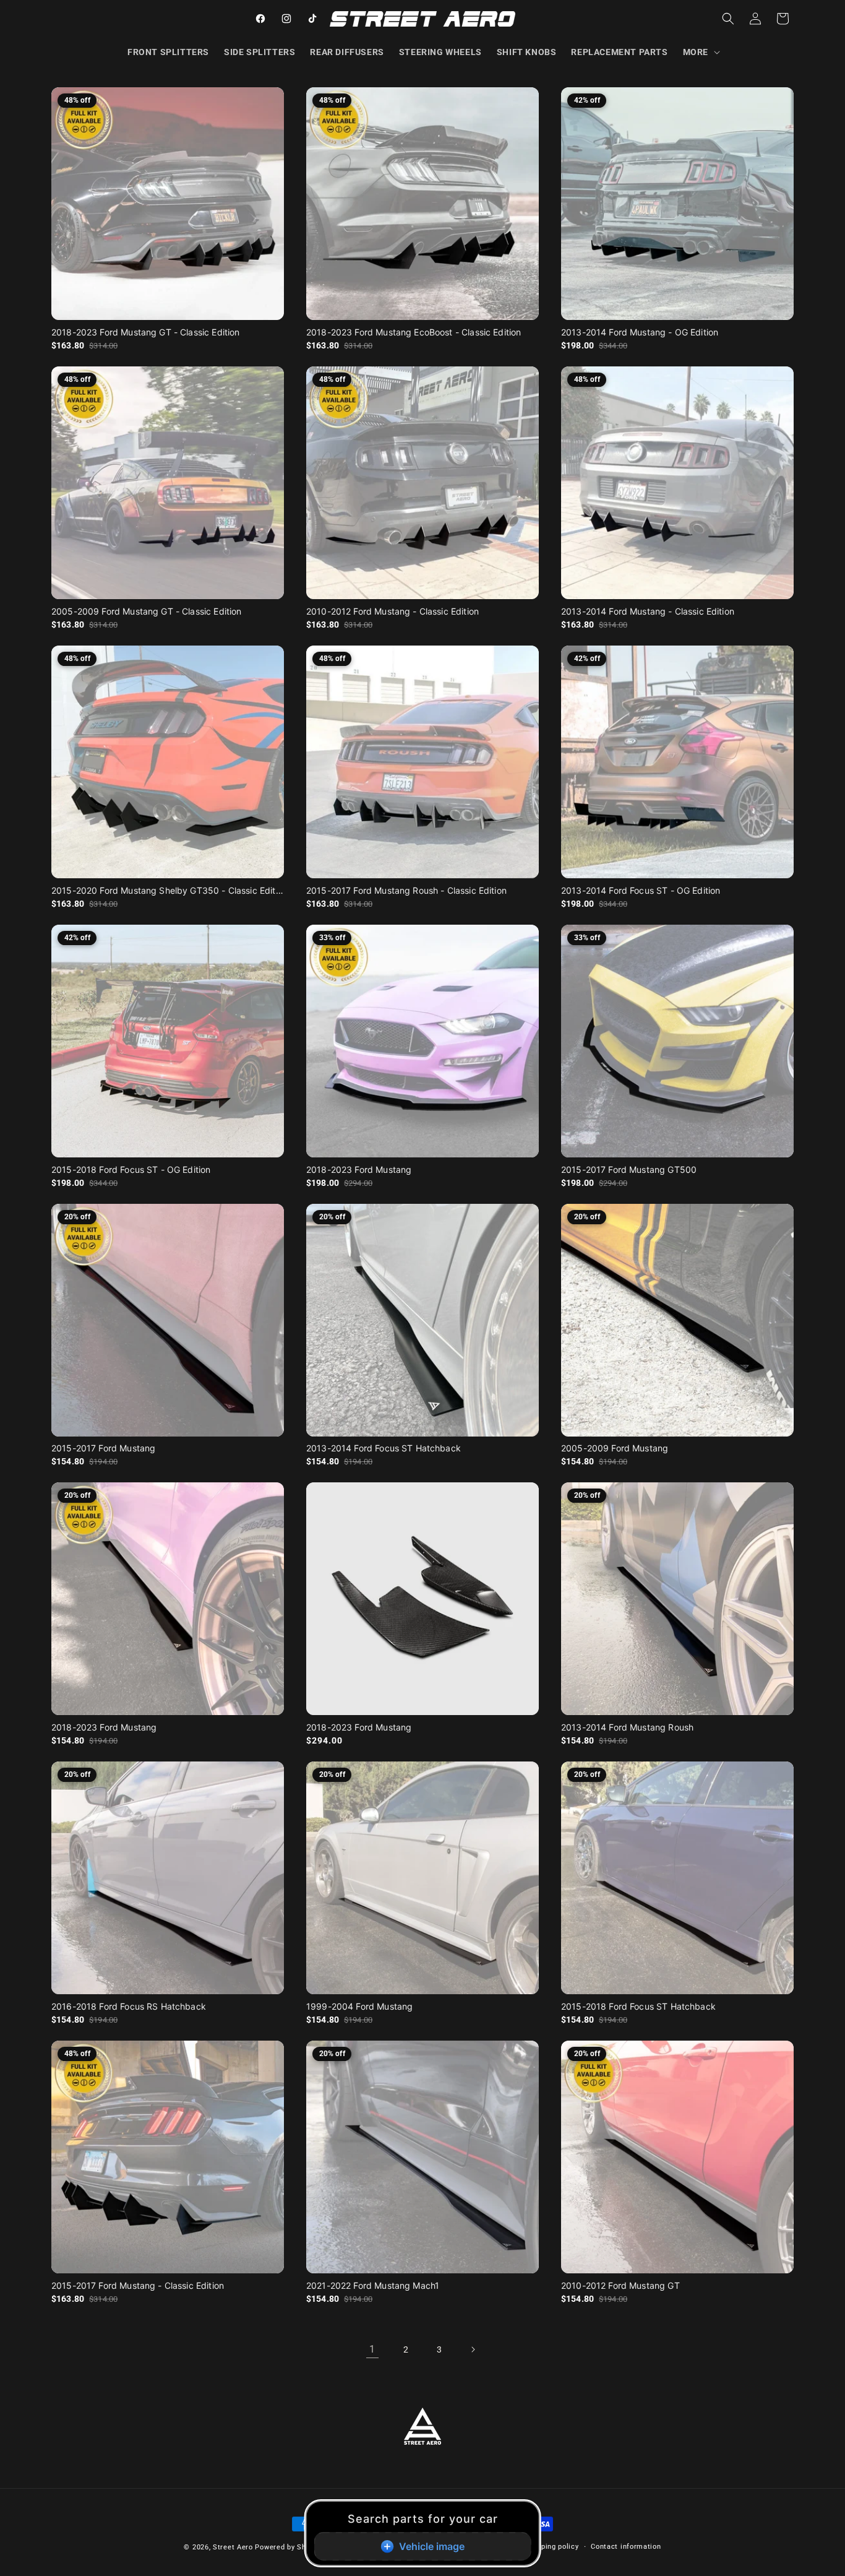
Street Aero (233, 2547)
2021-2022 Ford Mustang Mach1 (373, 2285)
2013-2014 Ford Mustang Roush (627, 1727)
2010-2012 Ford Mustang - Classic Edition (392, 611)
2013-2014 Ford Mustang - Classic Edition (648, 611)
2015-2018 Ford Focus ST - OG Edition (131, 1169)
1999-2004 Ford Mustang (359, 2006)
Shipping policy (552, 2547)
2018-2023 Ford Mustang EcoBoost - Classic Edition (414, 332)
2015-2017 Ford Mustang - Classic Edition (138, 2285)
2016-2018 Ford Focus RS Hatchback (129, 2006)
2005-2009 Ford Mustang (615, 1448)
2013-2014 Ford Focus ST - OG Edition (641, 890)
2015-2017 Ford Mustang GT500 (629, 1169)
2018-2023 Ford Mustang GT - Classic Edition (145, 332)
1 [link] (372, 2349)
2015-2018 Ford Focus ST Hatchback (638, 2006)
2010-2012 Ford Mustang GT (620, 2285)
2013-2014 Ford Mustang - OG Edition (640, 332)
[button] (700, 52)
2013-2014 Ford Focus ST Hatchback (384, 1448)
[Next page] (473, 2349)
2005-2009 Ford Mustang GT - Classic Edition (146, 611)
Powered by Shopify (289, 2547)
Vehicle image (432, 2546)
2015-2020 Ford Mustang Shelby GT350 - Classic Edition (168, 890)
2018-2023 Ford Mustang (359, 1169)
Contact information (626, 2547)
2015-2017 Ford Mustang (103, 1448)
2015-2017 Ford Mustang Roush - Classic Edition (406, 890)
